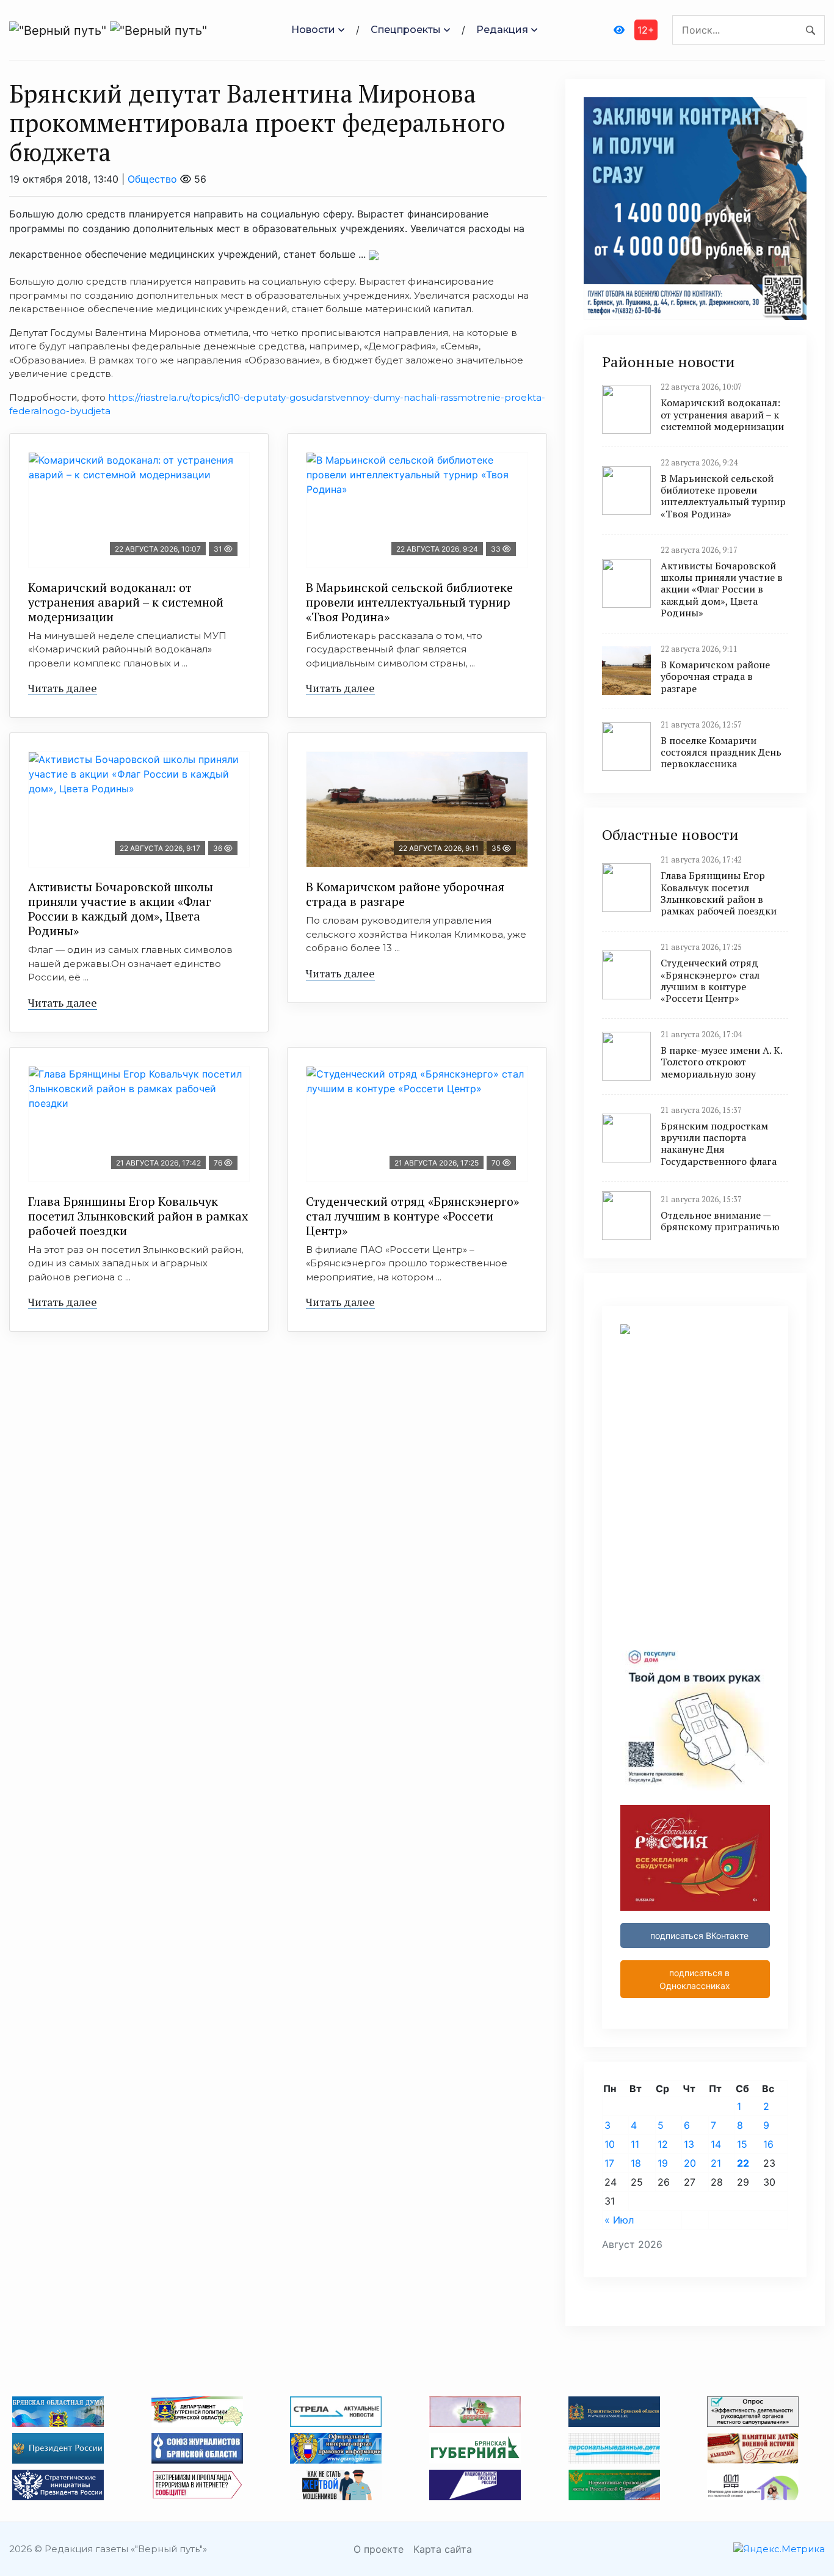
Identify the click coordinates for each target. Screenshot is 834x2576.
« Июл (619, 2220)
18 (636, 2163)
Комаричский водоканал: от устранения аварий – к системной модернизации (126, 602)
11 (635, 2144)
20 (690, 2163)
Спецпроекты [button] (406, 30)
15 (742, 2144)
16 (768, 2144)
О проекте (379, 2549)
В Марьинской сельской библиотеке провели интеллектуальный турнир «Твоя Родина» (409, 602)
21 (716, 2163)
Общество (152, 179)
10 (610, 2144)
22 (743, 2163)
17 (609, 2163)
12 (663, 2144)
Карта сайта (443, 2549)
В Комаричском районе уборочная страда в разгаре (405, 894)
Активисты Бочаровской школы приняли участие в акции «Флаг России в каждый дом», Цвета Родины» (121, 909)
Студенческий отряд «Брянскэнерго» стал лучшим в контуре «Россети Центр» (412, 1216)
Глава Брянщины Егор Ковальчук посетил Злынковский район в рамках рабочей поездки (138, 1216)
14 (716, 2144)
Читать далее (63, 688)
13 (689, 2144)
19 (663, 2163)
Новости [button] (313, 30)
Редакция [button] (502, 30)
